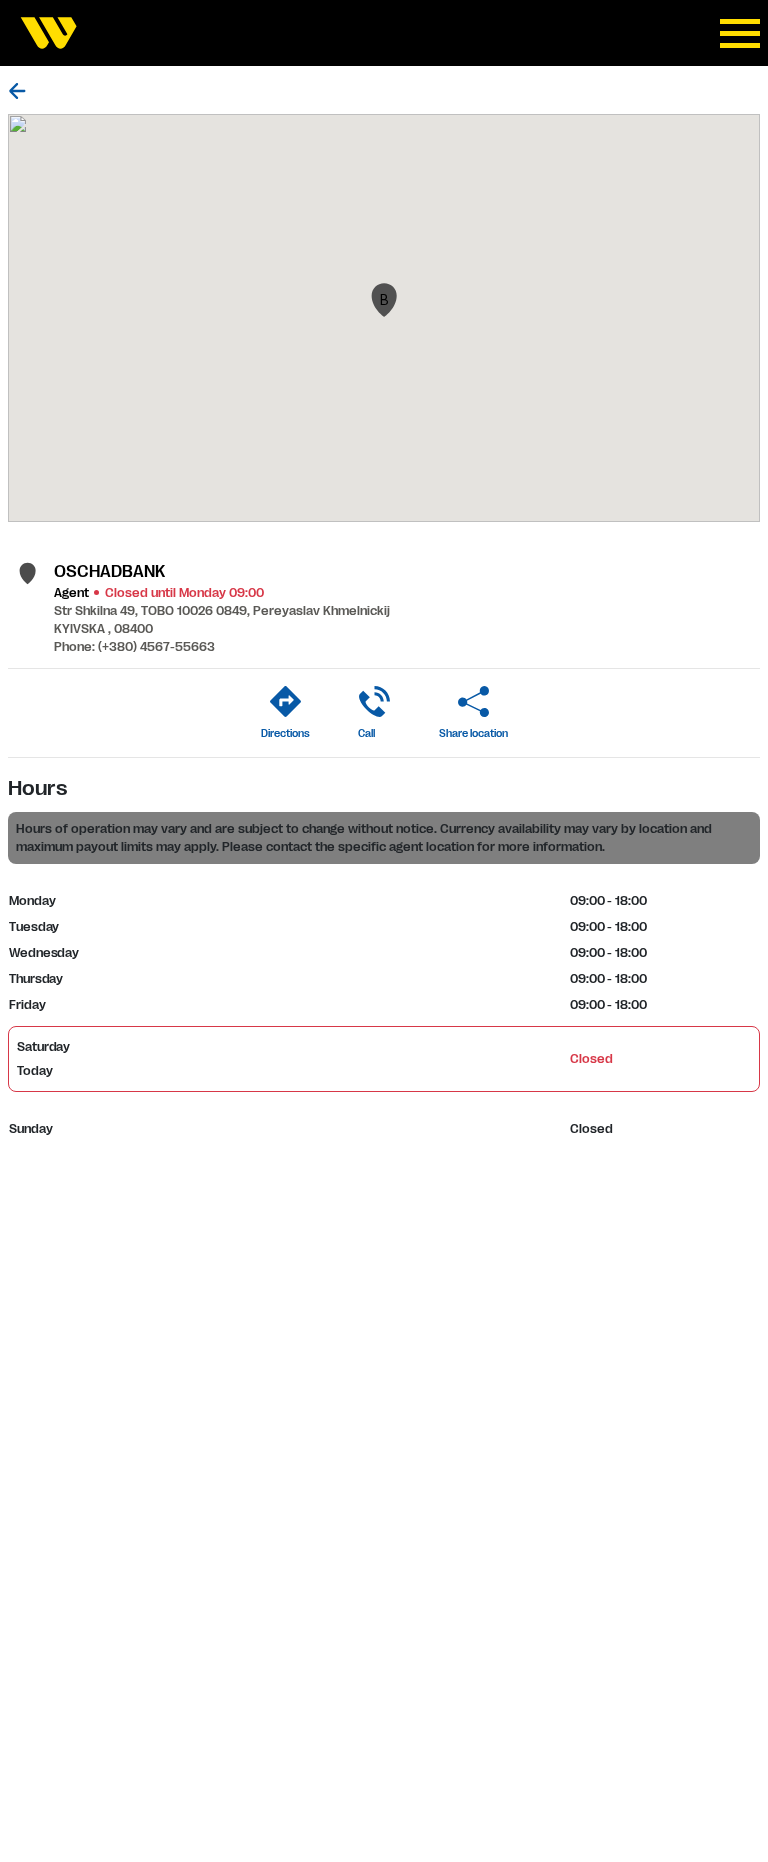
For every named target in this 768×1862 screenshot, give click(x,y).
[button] (384, 300)
